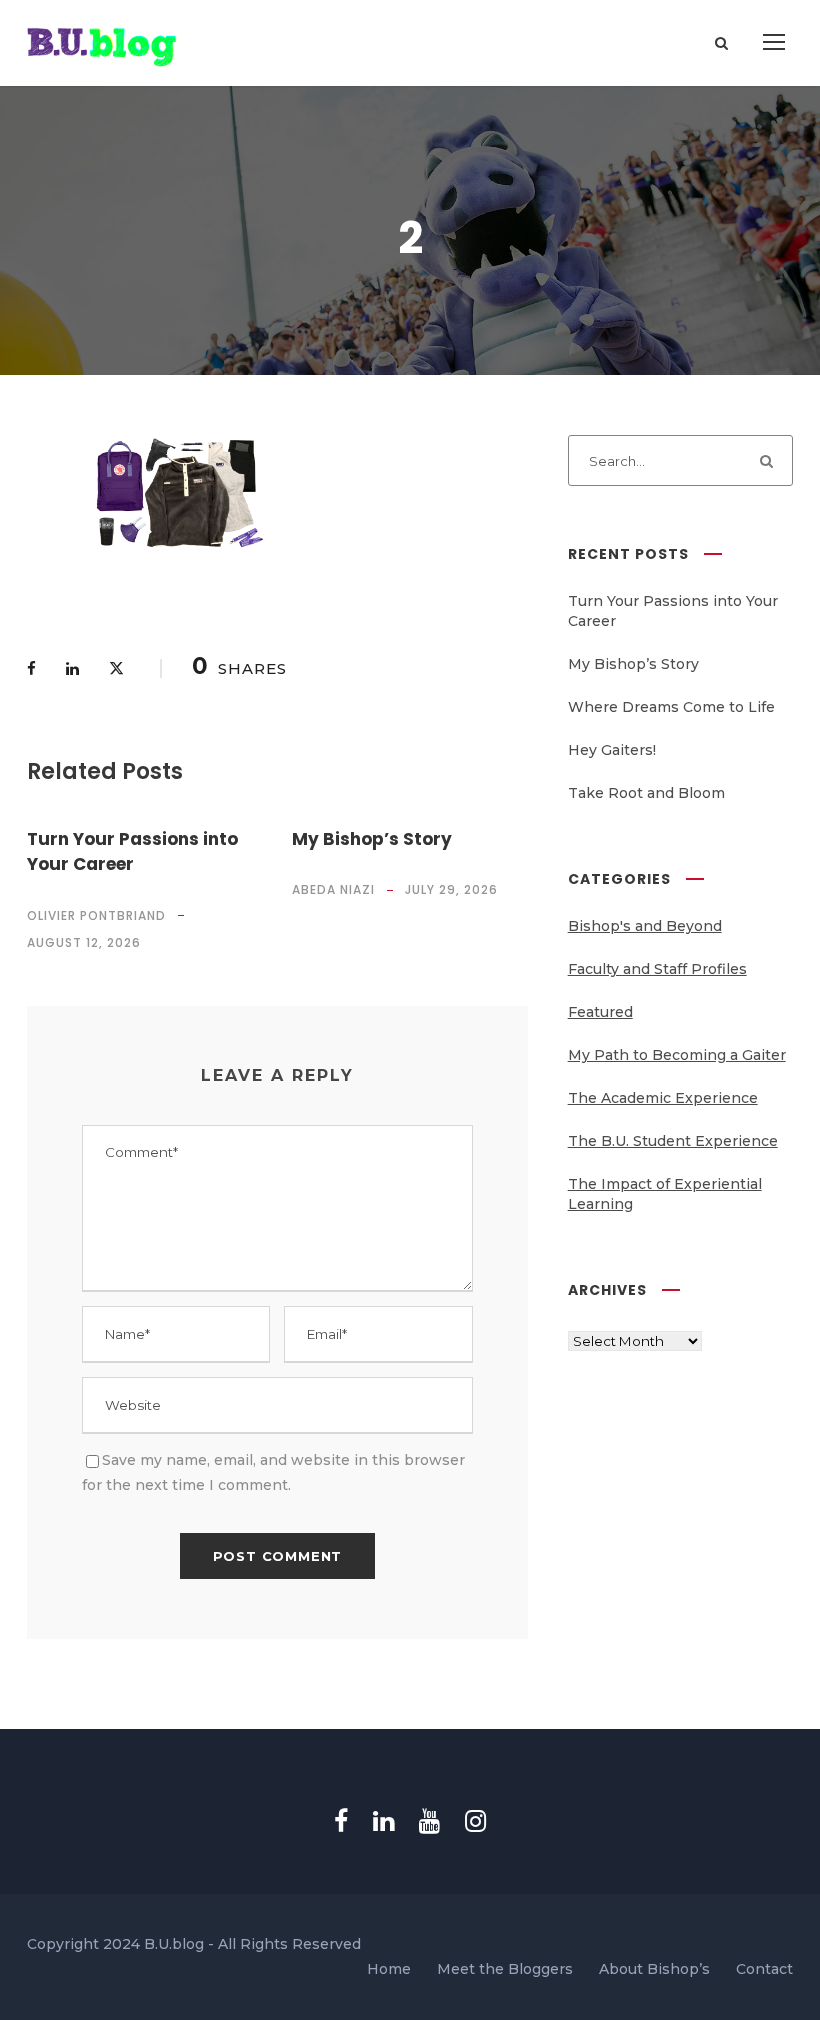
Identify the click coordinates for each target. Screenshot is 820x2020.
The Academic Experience (663, 1098)
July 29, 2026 (451, 889)
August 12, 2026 (84, 942)
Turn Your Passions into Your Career (132, 852)
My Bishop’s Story (372, 839)
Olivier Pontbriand (96, 915)
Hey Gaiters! (612, 750)
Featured (600, 1012)
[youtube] (429, 1821)
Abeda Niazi (333, 889)
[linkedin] (383, 1821)
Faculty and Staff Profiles (657, 969)
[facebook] (341, 1821)
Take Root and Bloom (646, 793)
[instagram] (475, 1821)
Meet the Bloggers (505, 1969)
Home (389, 1969)
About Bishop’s (654, 1969)
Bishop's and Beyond (645, 926)
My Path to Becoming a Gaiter (677, 1055)
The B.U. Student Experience (673, 1141)
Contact (764, 1969)
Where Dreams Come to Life (671, 707)
